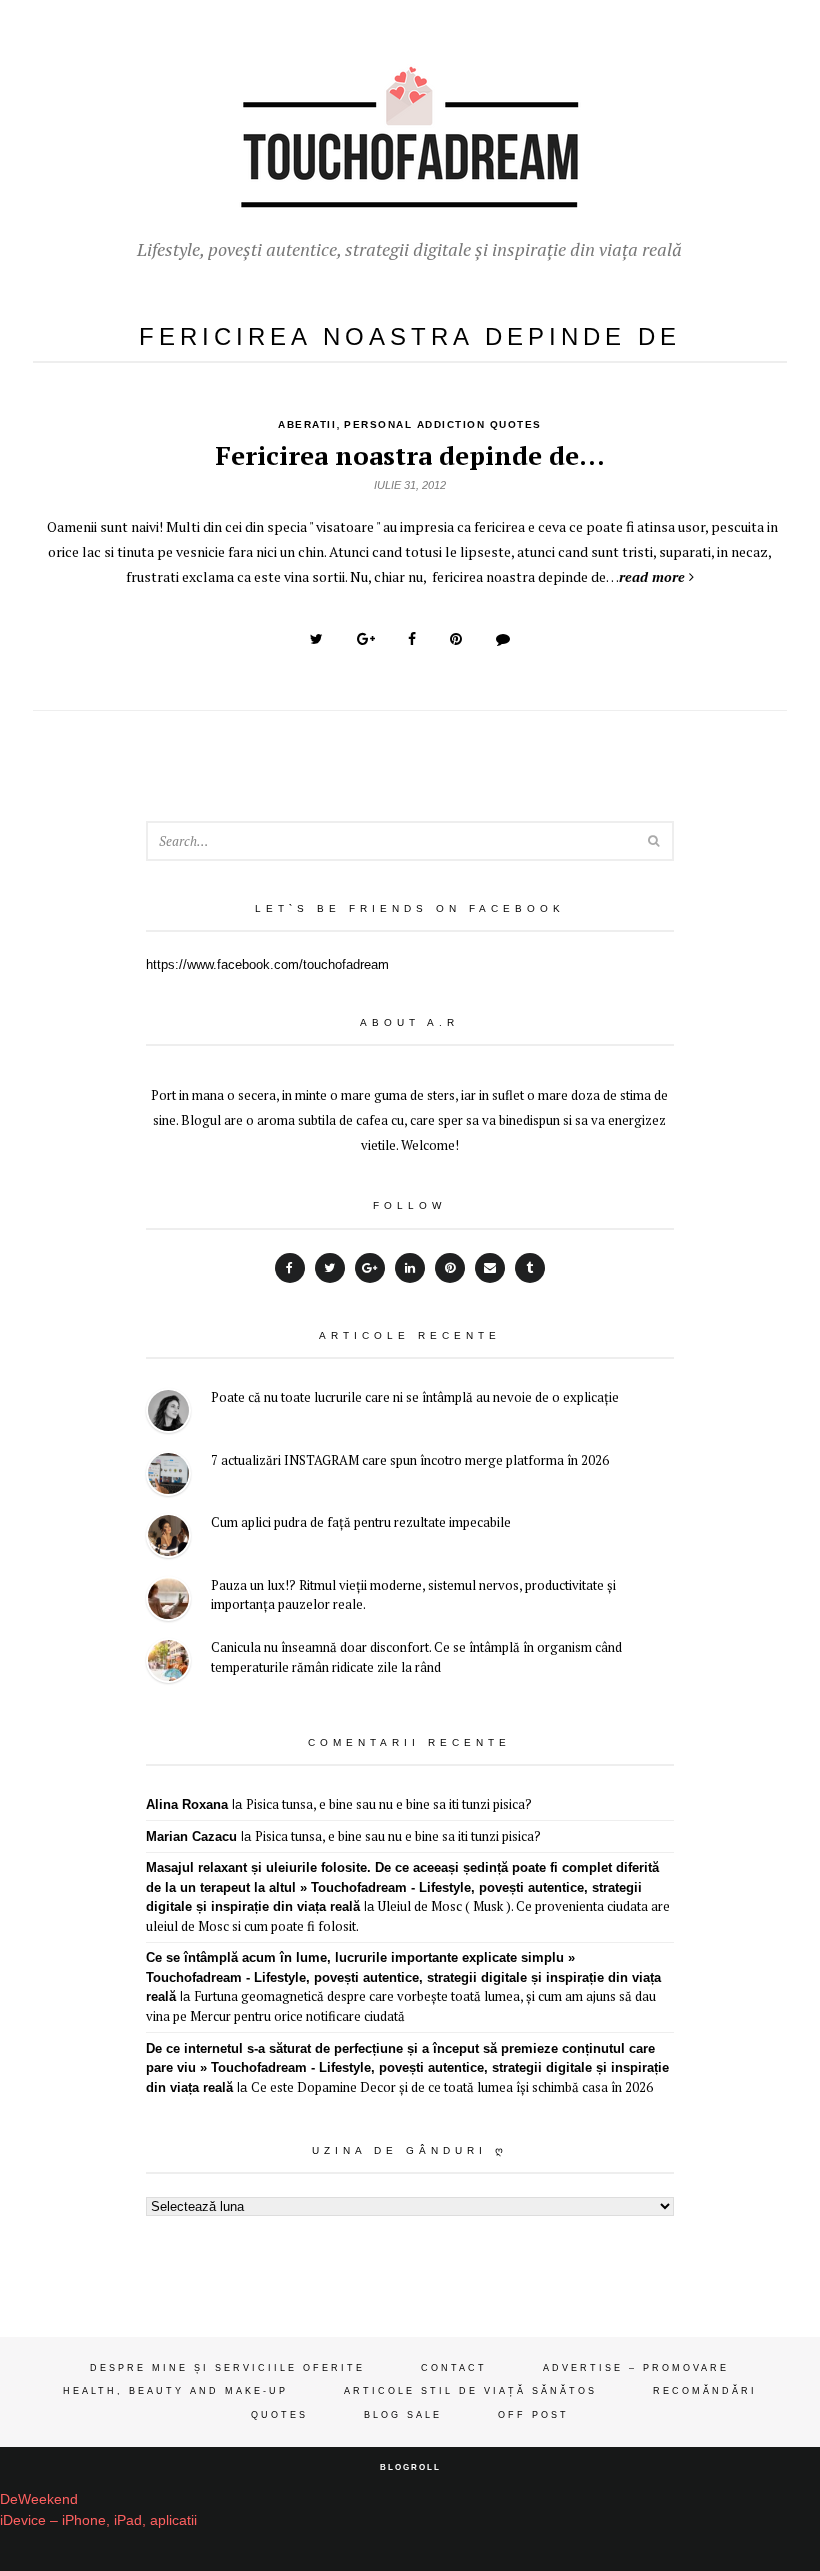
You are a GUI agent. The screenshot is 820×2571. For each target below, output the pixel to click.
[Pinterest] (450, 1268)
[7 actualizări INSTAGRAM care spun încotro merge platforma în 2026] (168, 1476)
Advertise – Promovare (636, 2368)
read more (652, 576)
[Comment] (503, 639)
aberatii (307, 424)
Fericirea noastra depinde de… (410, 455)
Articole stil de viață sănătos (470, 2391)
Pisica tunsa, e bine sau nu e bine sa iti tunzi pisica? (389, 1804)
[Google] (370, 1268)
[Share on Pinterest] (456, 639)
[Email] (490, 1268)
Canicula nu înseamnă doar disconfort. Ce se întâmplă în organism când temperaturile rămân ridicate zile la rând (416, 1657)
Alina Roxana (187, 1804)
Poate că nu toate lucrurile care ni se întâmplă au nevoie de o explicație (415, 1397)
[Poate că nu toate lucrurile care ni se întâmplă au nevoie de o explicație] (168, 1413)
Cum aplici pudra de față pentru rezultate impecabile (361, 1522)
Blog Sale (403, 2415)
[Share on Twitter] (316, 639)
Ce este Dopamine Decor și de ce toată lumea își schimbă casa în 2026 (452, 2087)
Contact (454, 2368)
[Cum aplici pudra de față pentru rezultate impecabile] (168, 1538)
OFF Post (533, 2415)
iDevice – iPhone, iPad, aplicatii (98, 2520)
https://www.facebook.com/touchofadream (267, 964)
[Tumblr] (530, 1268)
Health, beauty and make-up (175, 2391)
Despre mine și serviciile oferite (227, 2368)
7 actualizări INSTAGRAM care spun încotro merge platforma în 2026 (410, 1460)
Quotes (279, 2415)
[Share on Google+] (366, 639)
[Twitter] (330, 1268)
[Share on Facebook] (412, 639)
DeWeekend (39, 2499)
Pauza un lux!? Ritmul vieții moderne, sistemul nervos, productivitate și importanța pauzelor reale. (413, 1595)
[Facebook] (290, 1268)
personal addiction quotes (443, 424)
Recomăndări (705, 2391)
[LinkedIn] (410, 1268)
